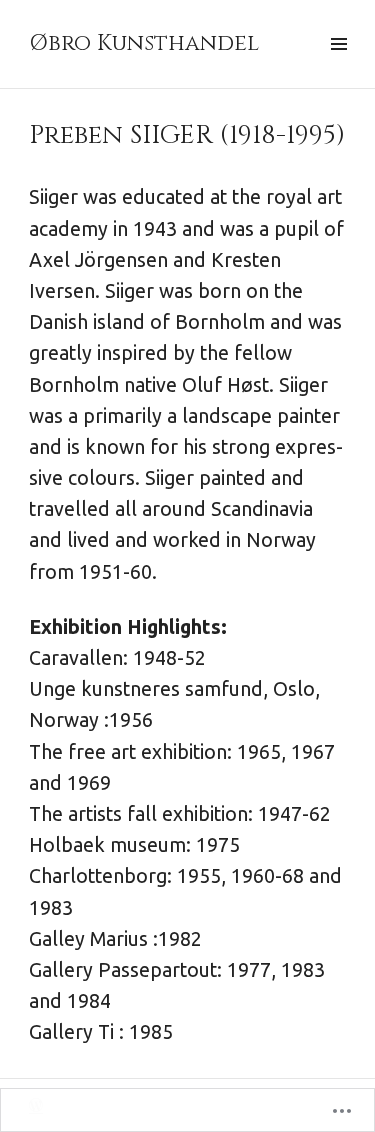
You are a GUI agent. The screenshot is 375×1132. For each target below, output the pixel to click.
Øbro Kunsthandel (144, 43)
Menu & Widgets (338, 66)
